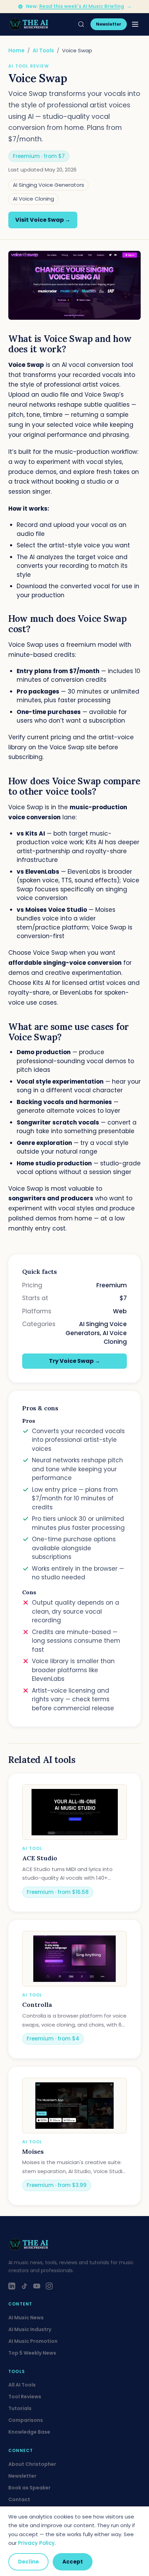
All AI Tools (22, 2385)
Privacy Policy (36, 2543)
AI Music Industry (30, 2329)
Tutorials (20, 2408)
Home (16, 50)
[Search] (81, 24)
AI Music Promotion (33, 2341)
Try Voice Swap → (74, 1361)
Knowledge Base (29, 2432)
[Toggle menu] (135, 24)
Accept (73, 2562)
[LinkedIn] (12, 2286)
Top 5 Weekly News (32, 2353)
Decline (28, 2562)
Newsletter (109, 24)
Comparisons (26, 2420)
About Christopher (32, 2464)
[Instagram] (49, 2286)
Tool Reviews (25, 2397)
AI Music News (26, 2318)
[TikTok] (24, 2286)
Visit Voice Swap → (43, 220)
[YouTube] (37, 2286)
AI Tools (43, 50)
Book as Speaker (29, 2488)
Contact (19, 2499)
